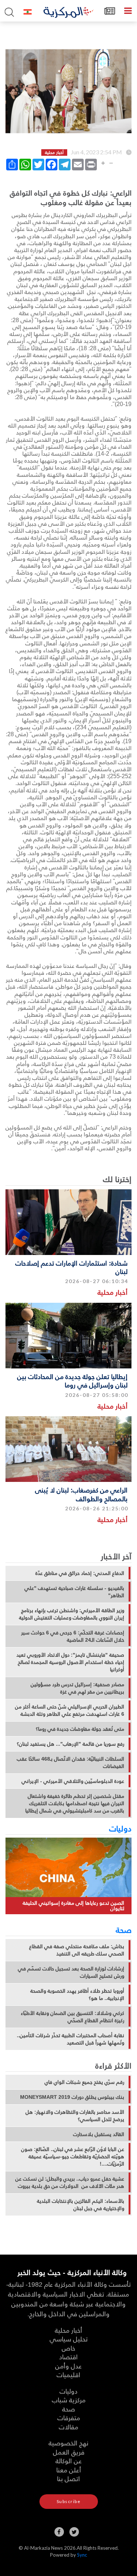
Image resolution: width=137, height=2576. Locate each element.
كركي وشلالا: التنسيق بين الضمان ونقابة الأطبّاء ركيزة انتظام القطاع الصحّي (73, 2017)
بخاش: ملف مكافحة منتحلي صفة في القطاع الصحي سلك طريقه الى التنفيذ (77, 1950)
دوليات (120, 1828)
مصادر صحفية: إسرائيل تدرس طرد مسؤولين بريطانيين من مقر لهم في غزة (77, 1688)
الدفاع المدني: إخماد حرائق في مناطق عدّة (80, 1573)
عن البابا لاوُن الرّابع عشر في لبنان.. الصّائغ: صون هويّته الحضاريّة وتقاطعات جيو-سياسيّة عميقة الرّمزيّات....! (73, 2156)
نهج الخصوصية (68, 2443)
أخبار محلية (113, 1292)
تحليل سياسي (69, 2339)
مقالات (68, 2427)
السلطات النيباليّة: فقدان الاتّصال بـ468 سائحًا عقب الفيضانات (71, 1762)
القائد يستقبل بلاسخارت (99, 2134)
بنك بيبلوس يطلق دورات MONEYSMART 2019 (72, 2097)
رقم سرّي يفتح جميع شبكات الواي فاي (84, 2082)
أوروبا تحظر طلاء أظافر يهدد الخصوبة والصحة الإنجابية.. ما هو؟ (77, 1994)
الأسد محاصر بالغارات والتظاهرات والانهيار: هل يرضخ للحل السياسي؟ (75, 2116)
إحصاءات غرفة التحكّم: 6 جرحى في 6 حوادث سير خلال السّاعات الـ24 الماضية (73, 1636)
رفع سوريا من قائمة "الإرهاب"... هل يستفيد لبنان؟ (71, 1744)
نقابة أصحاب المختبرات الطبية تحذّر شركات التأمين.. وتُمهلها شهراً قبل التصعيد (71, 2039)
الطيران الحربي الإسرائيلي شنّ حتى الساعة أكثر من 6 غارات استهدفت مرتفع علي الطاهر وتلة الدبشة (70, 1710)
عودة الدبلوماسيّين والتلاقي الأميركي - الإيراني (73, 1781)
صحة (124, 1930)
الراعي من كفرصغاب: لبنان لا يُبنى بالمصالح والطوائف (81, 1494)
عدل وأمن (68, 2366)
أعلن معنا (69, 2470)
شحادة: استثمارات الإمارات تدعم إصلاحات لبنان (71, 1267)
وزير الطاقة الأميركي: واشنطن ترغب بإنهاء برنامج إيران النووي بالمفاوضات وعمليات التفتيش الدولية (72, 1614)
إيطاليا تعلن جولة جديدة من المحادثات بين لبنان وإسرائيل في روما (72, 1380)
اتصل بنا (68, 2478)
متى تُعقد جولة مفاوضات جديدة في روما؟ (80, 1729)
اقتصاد (68, 2357)
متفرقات (69, 2417)
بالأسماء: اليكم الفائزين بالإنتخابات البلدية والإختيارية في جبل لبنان (81, 2205)
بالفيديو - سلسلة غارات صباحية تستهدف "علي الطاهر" (74, 1592)
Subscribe (69, 2501)
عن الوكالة (69, 2461)
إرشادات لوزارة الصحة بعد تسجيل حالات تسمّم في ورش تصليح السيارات (71, 1972)
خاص (68, 2348)
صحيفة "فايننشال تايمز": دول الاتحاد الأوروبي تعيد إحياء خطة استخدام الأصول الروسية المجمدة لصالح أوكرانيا (70, 1662)
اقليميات (68, 2374)
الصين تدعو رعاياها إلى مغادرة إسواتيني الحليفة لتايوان (73, 1906)
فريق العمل (69, 2452)
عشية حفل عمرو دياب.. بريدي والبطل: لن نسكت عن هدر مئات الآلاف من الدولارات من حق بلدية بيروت (70, 2182)
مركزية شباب (69, 2400)
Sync (82, 2555)
